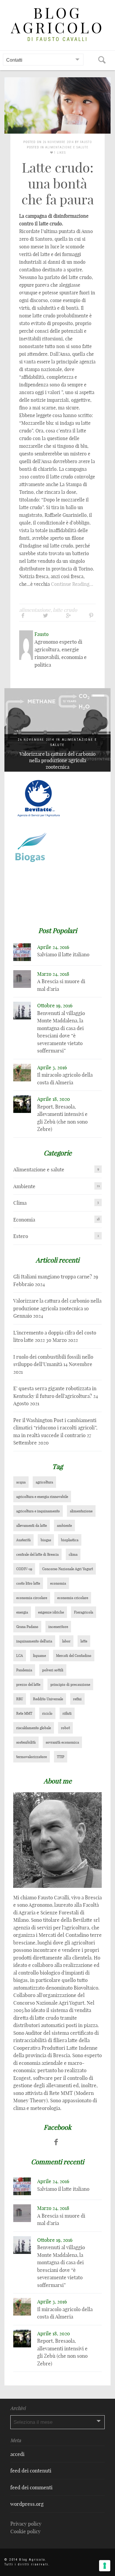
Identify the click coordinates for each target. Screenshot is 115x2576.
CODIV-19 (24, 1569)
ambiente (64, 1525)
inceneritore (58, 1627)
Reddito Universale (48, 1699)
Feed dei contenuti (31, 2471)
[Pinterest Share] (91, 615)
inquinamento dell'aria (34, 1641)
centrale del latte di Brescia (37, 1554)
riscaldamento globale (34, 1728)
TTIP (61, 1757)
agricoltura (44, 1482)
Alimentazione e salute (67, 147)
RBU (20, 1699)
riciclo (47, 1713)
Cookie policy (26, 2531)
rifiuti (67, 1713)
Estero (21, 1236)
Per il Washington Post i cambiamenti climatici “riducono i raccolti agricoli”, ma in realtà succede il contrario (55, 1428)
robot (65, 1728)
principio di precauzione (70, 1684)
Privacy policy (26, 2524)
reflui (77, 1699)
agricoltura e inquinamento (38, 1511)
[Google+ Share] (68, 615)
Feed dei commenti (31, 2487)
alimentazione (35, 610)
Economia (24, 1220)
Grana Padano (27, 1627)
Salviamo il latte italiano (63, 954)
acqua (21, 1482)
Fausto (86, 142)
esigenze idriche (51, 1612)
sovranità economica (62, 1742)
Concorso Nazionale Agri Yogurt (68, 1569)
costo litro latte (28, 1583)
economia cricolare (73, 1598)
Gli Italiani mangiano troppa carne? (53, 1276)
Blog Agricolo (58, 21)
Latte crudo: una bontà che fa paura (58, 184)
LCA (20, 1656)
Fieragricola (84, 1612)
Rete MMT (24, 1713)
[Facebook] (56, 2142)
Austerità (23, 1540)
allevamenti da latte (32, 1525)
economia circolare (32, 1598)
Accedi (17, 2454)
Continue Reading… (72, 584)
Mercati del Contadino (74, 1656)
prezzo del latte (28, 1684)
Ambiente (24, 1186)
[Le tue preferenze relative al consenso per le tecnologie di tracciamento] (105, 2566)
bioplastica (70, 1540)
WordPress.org (27, 2504)
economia (58, 1583)
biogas (46, 1540)
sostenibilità (26, 1742)
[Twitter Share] (46, 615)
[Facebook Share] (23, 615)
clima (73, 1554)
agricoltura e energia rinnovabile (42, 1497)
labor (66, 1641)
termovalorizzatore (32, 1757)
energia (22, 1612)
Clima (20, 1203)
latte (84, 1641)
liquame (40, 1656)
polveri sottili (53, 1670)
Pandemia (24, 1670)
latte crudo (65, 610)
